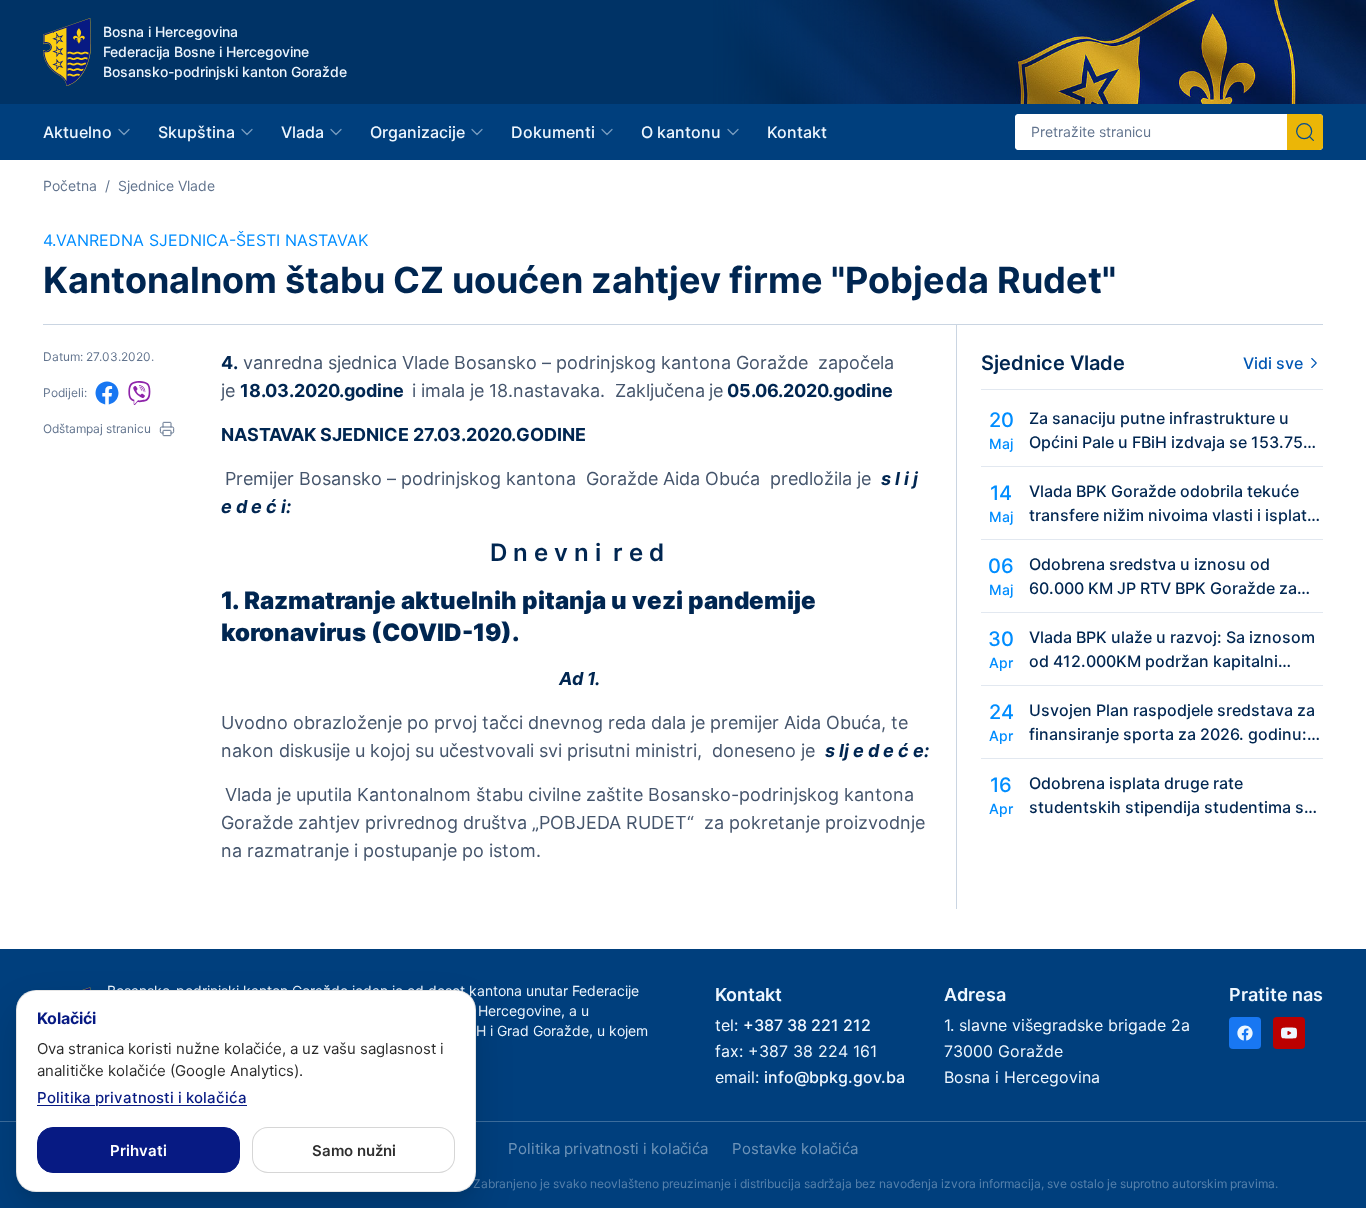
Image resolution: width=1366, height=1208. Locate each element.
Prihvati (138, 1150)
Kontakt (797, 132)
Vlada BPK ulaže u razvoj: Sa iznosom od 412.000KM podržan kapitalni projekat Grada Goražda (1172, 650)
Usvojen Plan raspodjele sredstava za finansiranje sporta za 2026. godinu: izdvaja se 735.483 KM (1172, 723)
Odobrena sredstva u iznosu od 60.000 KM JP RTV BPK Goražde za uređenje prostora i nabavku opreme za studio (1167, 577)
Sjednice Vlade (166, 185)
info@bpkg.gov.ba (834, 1077)
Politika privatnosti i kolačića (608, 1148)
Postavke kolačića (795, 1148)
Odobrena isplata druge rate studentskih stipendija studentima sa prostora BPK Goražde (1171, 796)
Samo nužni (354, 1150)
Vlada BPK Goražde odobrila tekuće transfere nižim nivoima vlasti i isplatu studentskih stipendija (1173, 504)
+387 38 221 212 (807, 1025)
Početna (70, 185)
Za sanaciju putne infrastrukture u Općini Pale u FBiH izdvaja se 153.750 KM (1171, 431)
